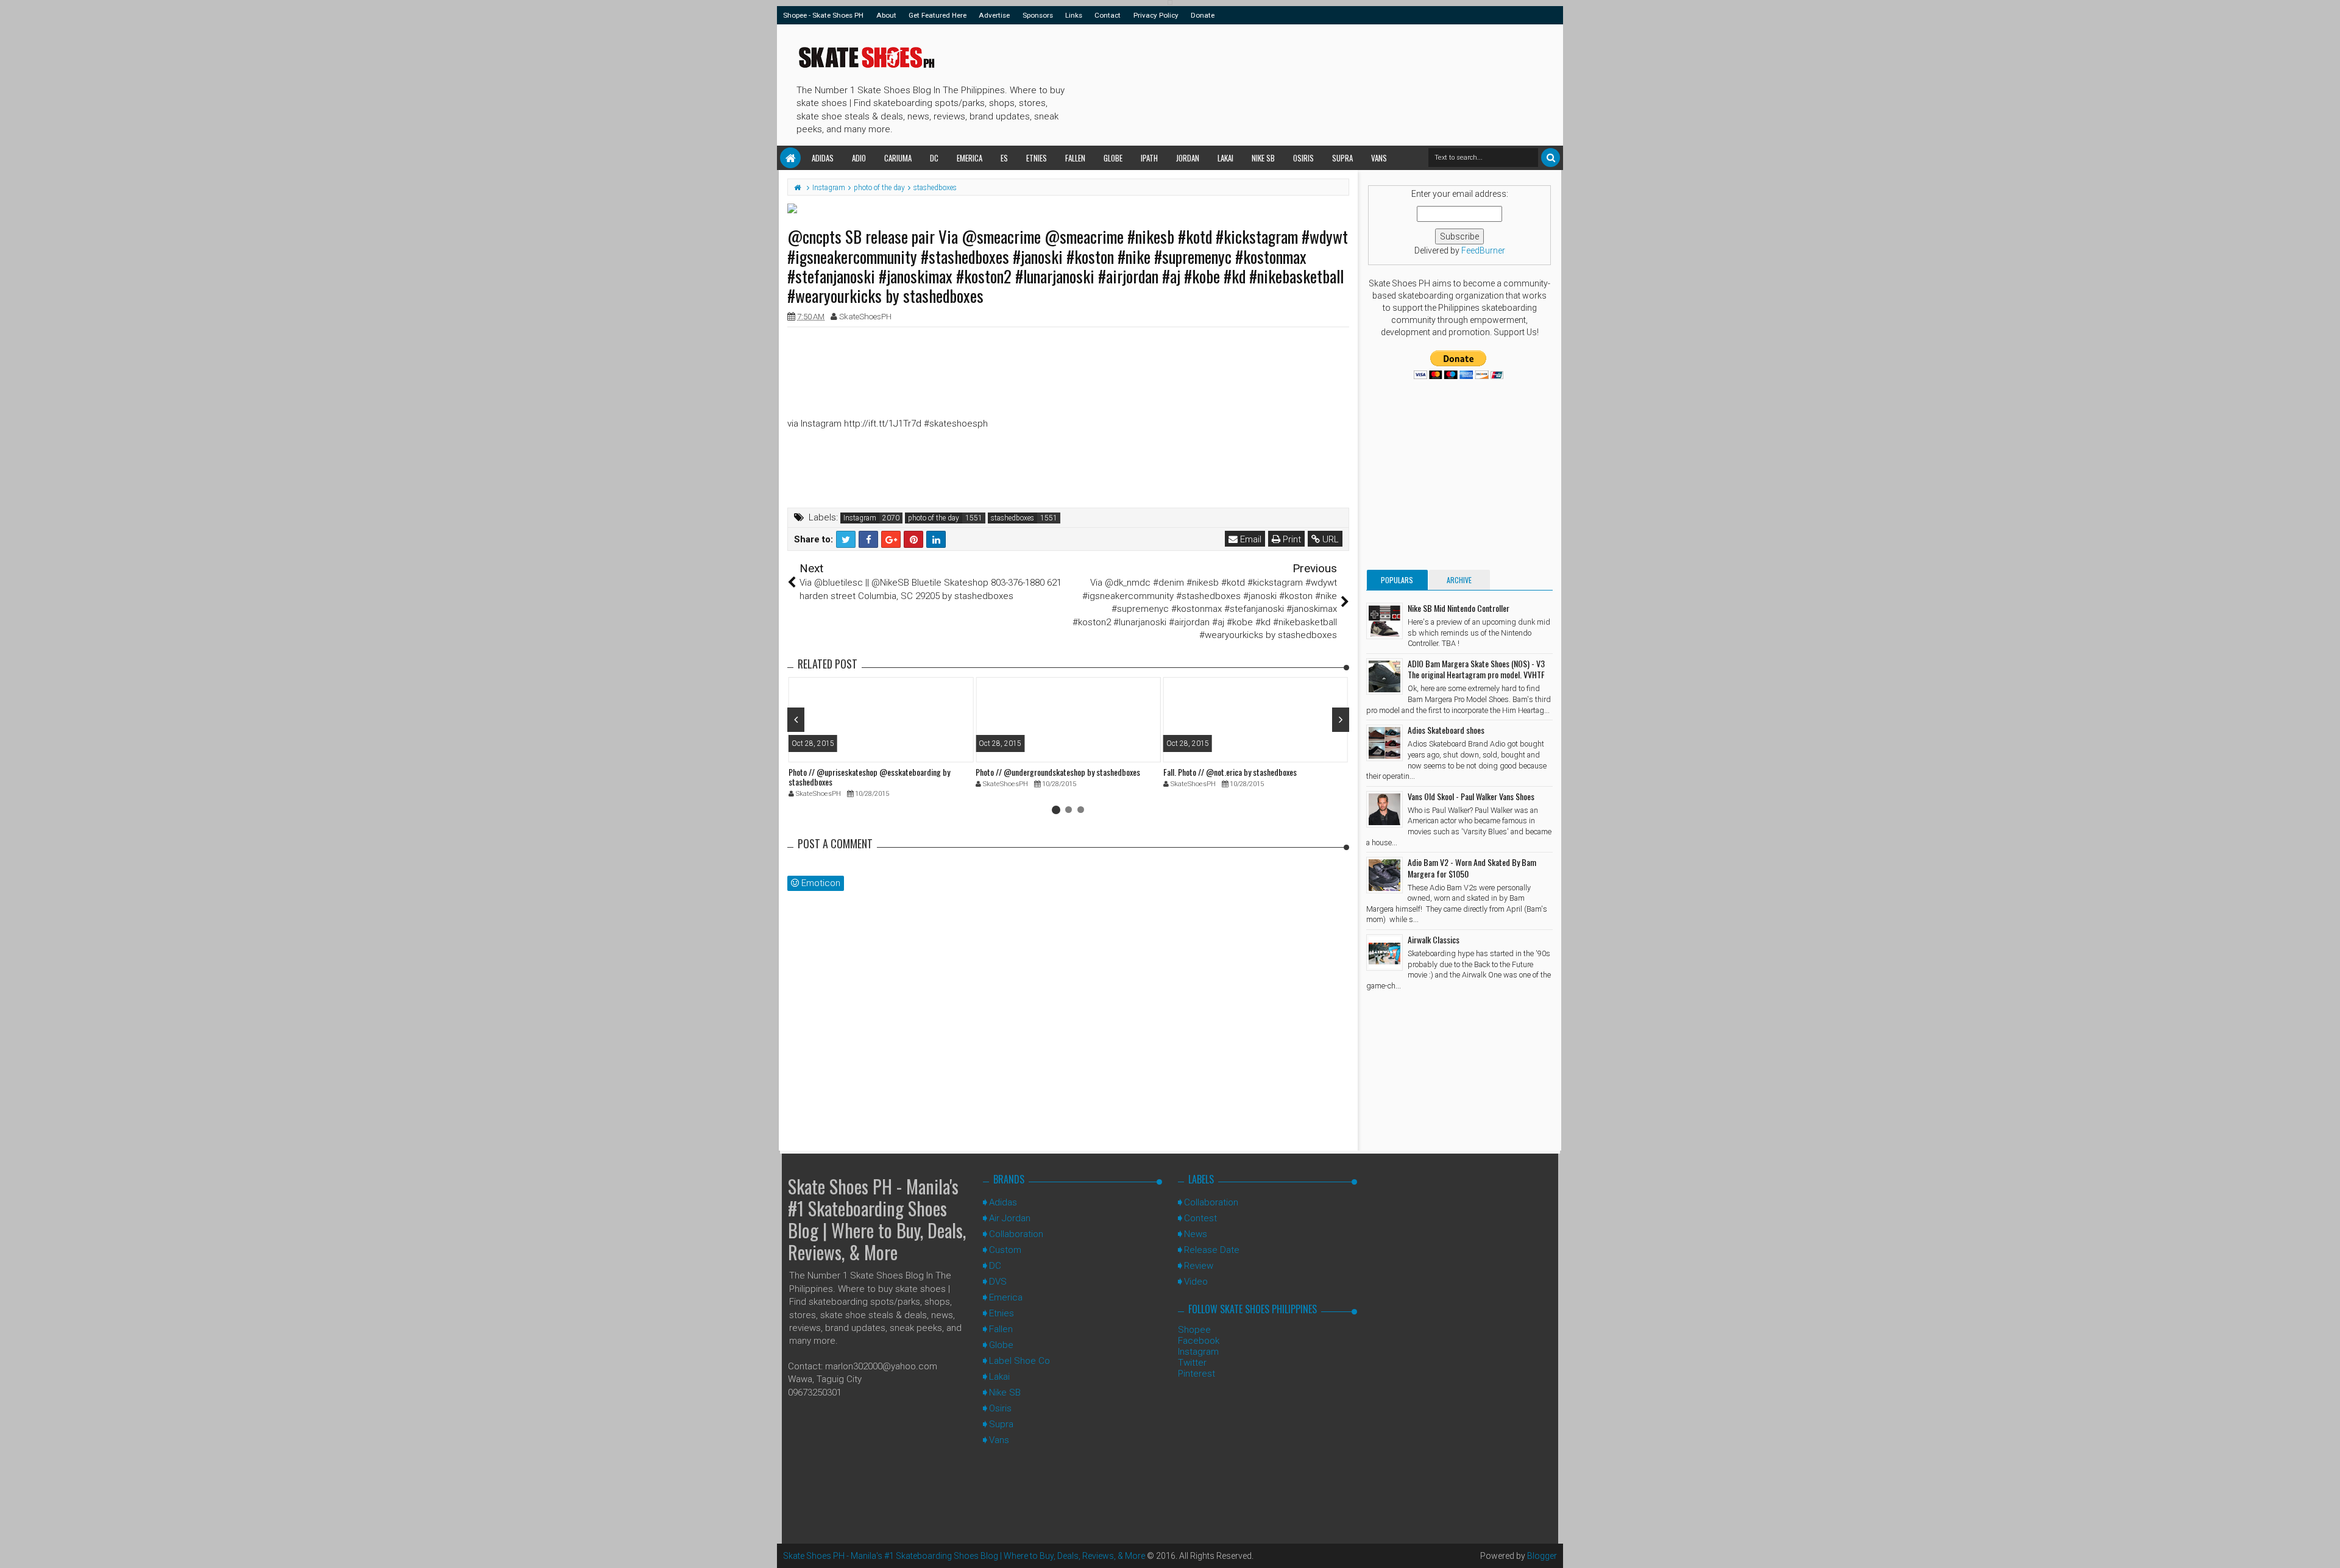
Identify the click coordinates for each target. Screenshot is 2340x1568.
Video (1196, 1282)
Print (1291, 539)
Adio (859, 158)
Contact (1108, 15)
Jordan (1188, 158)
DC (934, 158)
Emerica (970, 158)
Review (1199, 1266)
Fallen (1075, 158)
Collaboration (1016, 1234)
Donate (1203, 15)
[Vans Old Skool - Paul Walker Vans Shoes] (1384, 809)
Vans (1379, 158)
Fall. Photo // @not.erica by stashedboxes (1230, 772)
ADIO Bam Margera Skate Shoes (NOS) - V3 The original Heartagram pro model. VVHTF (1476, 669)
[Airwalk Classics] (1384, 953)
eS (1004, 158)
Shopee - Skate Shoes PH (823, 15)
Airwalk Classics (1434, 939)
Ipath (1149, 158)
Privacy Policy (1156, 15)
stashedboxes (1012, 518)
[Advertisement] (1291, 83)
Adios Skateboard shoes (1446, 730)
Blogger (1542, 1556)
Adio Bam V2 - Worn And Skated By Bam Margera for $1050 (1472, 867)
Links (1074, 15)
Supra (1342, 158)
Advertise (994, 15)
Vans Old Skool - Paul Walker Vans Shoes (1471, 796)
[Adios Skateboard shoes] (1384, 743)
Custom (1005, 1250)
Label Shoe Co (1019, 1361)
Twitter (1192, 1363)
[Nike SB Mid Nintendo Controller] (1384, 621)
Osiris (1303, 158)
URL (1329, 539)
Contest (1200, 1218)
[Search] (1551, 158)
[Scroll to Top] (2325, 1547)
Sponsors (1038, 15)
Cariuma (898, 158)
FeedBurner (1483, 250)
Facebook (1199, 1341)
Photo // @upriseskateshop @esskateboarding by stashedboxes (869, 777)
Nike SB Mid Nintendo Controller (1459, 608)
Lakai (1225, 158)
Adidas (823, 158)
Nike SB (1263, 158)
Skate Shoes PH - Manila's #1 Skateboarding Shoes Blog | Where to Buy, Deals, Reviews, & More (877, 1219)
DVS (998, 1282)
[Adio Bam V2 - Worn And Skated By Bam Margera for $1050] (1384, 875)
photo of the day (934, 518)
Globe (1113, 158)
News (1196, 1234)
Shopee (1194, 1330)
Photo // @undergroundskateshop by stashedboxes (1058, 772)
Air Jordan (1010, 1218)
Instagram (860, 518)
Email (1250, 539)
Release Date (1212, 1250)
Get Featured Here (938, 15)
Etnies (1037, 158)
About (886, 15)
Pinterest (1197, 1374)
